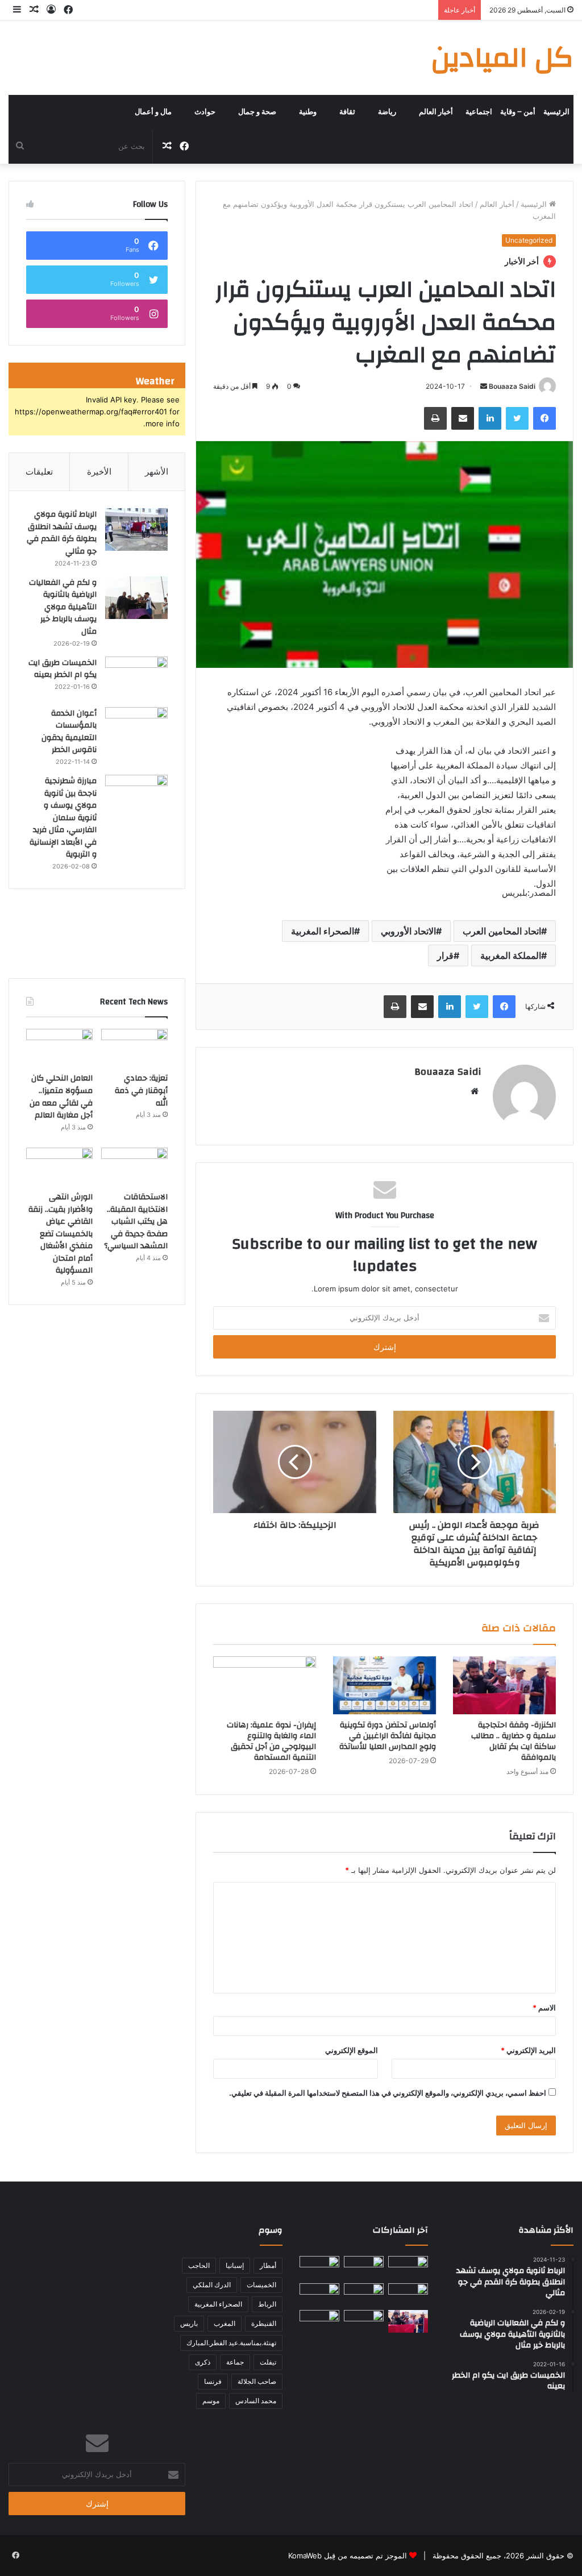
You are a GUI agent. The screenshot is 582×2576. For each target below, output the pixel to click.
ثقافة (347, 112)
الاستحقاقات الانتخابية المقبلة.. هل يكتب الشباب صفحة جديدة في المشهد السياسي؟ (136, 1221)
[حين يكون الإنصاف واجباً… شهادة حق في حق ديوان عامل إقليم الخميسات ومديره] (319, 2294)
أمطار (268, 2265)
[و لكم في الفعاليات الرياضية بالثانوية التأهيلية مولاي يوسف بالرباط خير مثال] (136, 598)
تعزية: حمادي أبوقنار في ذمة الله (141, 1090)
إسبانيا (235, 2265)
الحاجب (199, 2265)
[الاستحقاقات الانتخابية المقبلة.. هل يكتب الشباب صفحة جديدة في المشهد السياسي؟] (134, 1166)
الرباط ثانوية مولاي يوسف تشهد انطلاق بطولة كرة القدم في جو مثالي (62, 533)
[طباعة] (435, 418)
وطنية (308, 112)
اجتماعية (479, 112)
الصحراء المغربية (323, 931)
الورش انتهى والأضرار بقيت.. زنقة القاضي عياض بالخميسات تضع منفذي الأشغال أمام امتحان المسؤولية (61, 1234)
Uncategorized (529, 240)
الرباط (267, 2304)
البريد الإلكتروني (528, 2050)
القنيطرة (264, 2323)
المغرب (225, 2323)
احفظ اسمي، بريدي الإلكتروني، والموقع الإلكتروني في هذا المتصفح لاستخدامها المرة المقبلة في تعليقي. (388, 2093)
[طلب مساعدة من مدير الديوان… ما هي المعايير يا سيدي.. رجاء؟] (319, 2321)
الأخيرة (99, 471)
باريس (189, 2323)
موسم (211, 2401)
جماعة (235, 2362)
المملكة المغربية (511, 955)
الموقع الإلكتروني (352, 2050)
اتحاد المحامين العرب (502, 931)
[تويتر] (517, 418)
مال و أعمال (153, 112)
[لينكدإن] (490, 418)
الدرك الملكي (212, 2285)
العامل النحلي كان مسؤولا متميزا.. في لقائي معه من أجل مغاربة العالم (61, 1097)
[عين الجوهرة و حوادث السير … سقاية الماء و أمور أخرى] (408, 2267)
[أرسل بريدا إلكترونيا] (484, 386)
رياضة (387, 112)
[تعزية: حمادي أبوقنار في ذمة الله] (134, 1048)
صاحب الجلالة (257, 2381)
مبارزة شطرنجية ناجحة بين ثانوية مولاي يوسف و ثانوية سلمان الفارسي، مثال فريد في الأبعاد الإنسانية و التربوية (63, 818)
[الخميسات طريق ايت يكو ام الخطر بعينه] (136, 678)
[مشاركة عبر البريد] (463, 418)
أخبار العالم (436, 112)
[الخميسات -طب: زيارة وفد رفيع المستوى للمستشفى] (364, 2321)
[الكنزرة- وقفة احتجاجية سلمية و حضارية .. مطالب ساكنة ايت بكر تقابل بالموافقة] (504, 1685)
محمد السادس (256, 2401)
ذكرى (203, 2362)
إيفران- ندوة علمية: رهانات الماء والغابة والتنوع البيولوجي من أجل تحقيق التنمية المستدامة (271, 1741)
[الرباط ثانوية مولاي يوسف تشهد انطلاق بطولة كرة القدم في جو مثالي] (136, 529)
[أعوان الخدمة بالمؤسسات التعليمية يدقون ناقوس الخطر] (136, 728)
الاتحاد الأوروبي (408, 931)
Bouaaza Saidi (512, 386)
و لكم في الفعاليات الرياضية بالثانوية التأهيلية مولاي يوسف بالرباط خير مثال (63, 607)
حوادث (205, 112)
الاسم (544, 2008)
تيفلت (268, 2362)
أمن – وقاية (518, 112)
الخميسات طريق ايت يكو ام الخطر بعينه (63, 669)
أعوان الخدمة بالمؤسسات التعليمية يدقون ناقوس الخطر (69, 732)
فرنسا (213, 2381)
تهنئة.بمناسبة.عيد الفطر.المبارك (231, 2343)
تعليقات (39, 471)
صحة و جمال (257, 112)
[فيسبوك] (544, 418)
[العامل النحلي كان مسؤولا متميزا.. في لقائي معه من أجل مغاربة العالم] (59, 1048)
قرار (445, 955)
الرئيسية (556, 112)
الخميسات (261, 2285)
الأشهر (157, 471)
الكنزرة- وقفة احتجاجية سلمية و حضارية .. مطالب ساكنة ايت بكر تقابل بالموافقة (514, 1741)
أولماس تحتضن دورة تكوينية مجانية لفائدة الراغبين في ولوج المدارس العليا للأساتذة (388, 1736)
